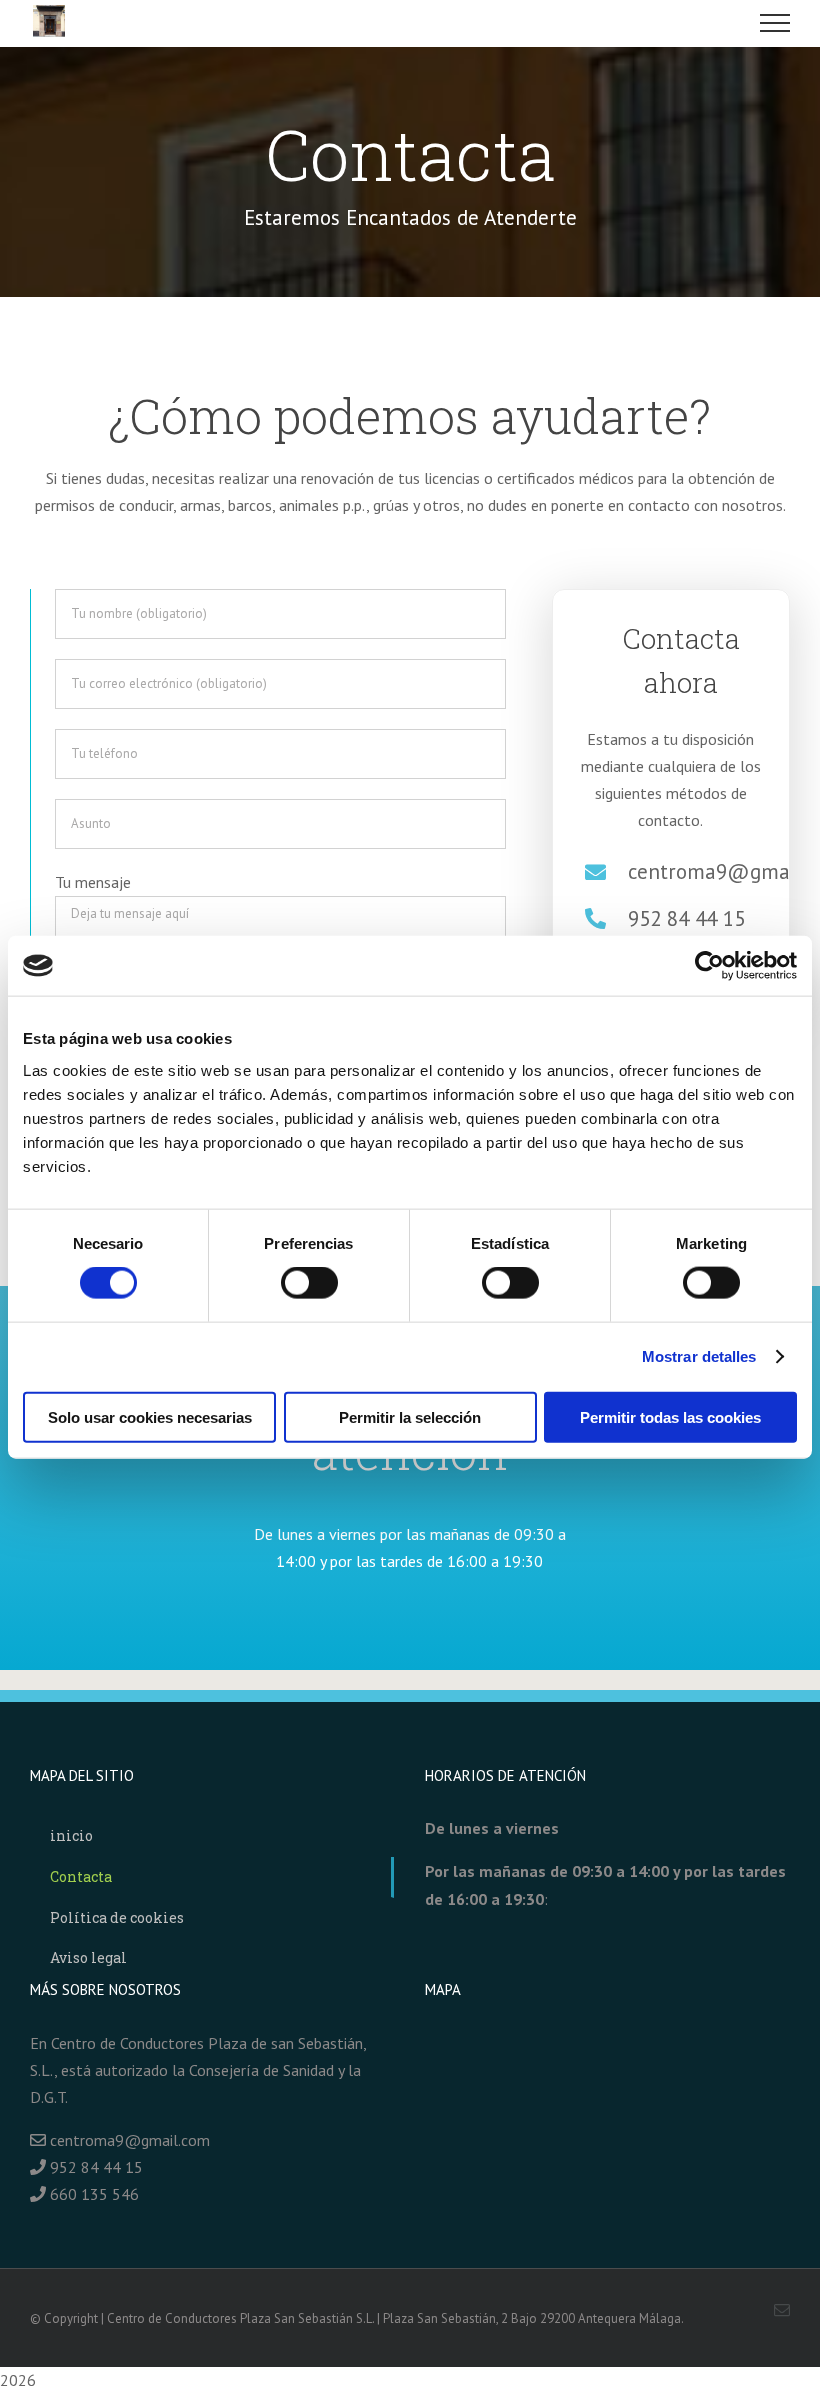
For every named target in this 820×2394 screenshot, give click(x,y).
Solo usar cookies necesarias (150, 1416)
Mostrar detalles (699, 1356)
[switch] (309, 1283)
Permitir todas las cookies (670, 1416)
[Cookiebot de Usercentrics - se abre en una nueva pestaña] (709, 966)
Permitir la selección (410, 1416)
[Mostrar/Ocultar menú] (775, 23)
